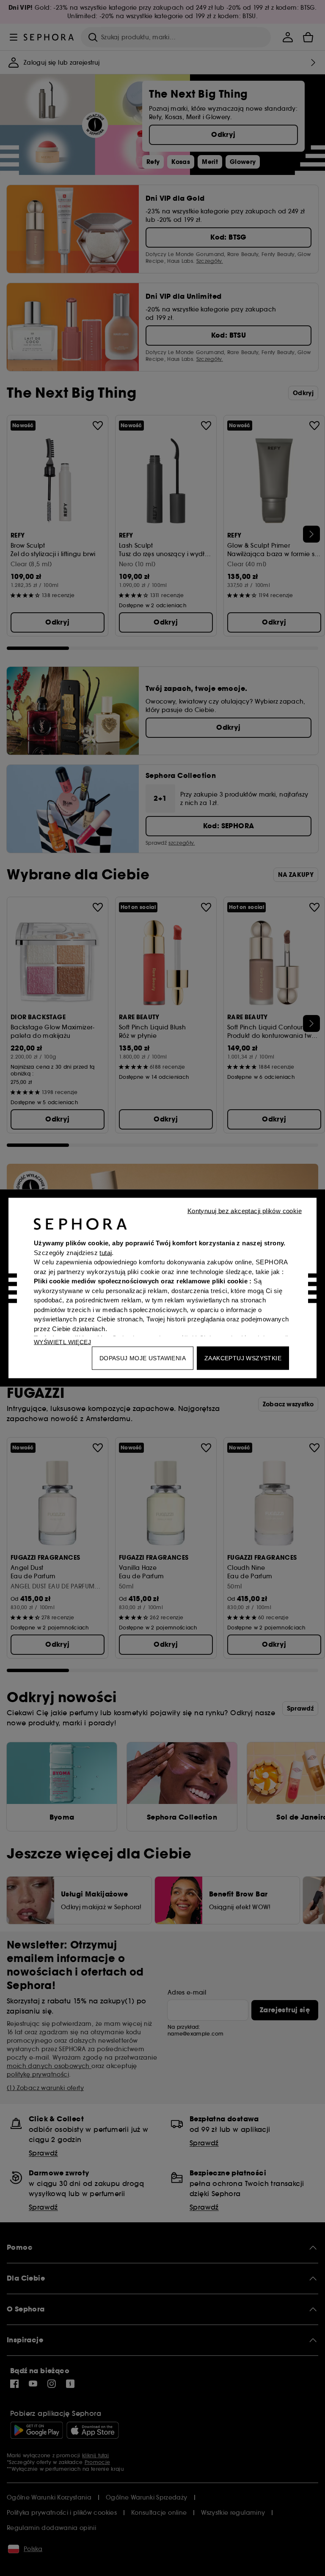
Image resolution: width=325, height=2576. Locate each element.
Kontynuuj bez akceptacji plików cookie (245, 1211)
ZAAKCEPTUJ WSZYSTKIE (243, 1358)
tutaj (106, 1252)
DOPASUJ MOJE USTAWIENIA (143, 1358)
